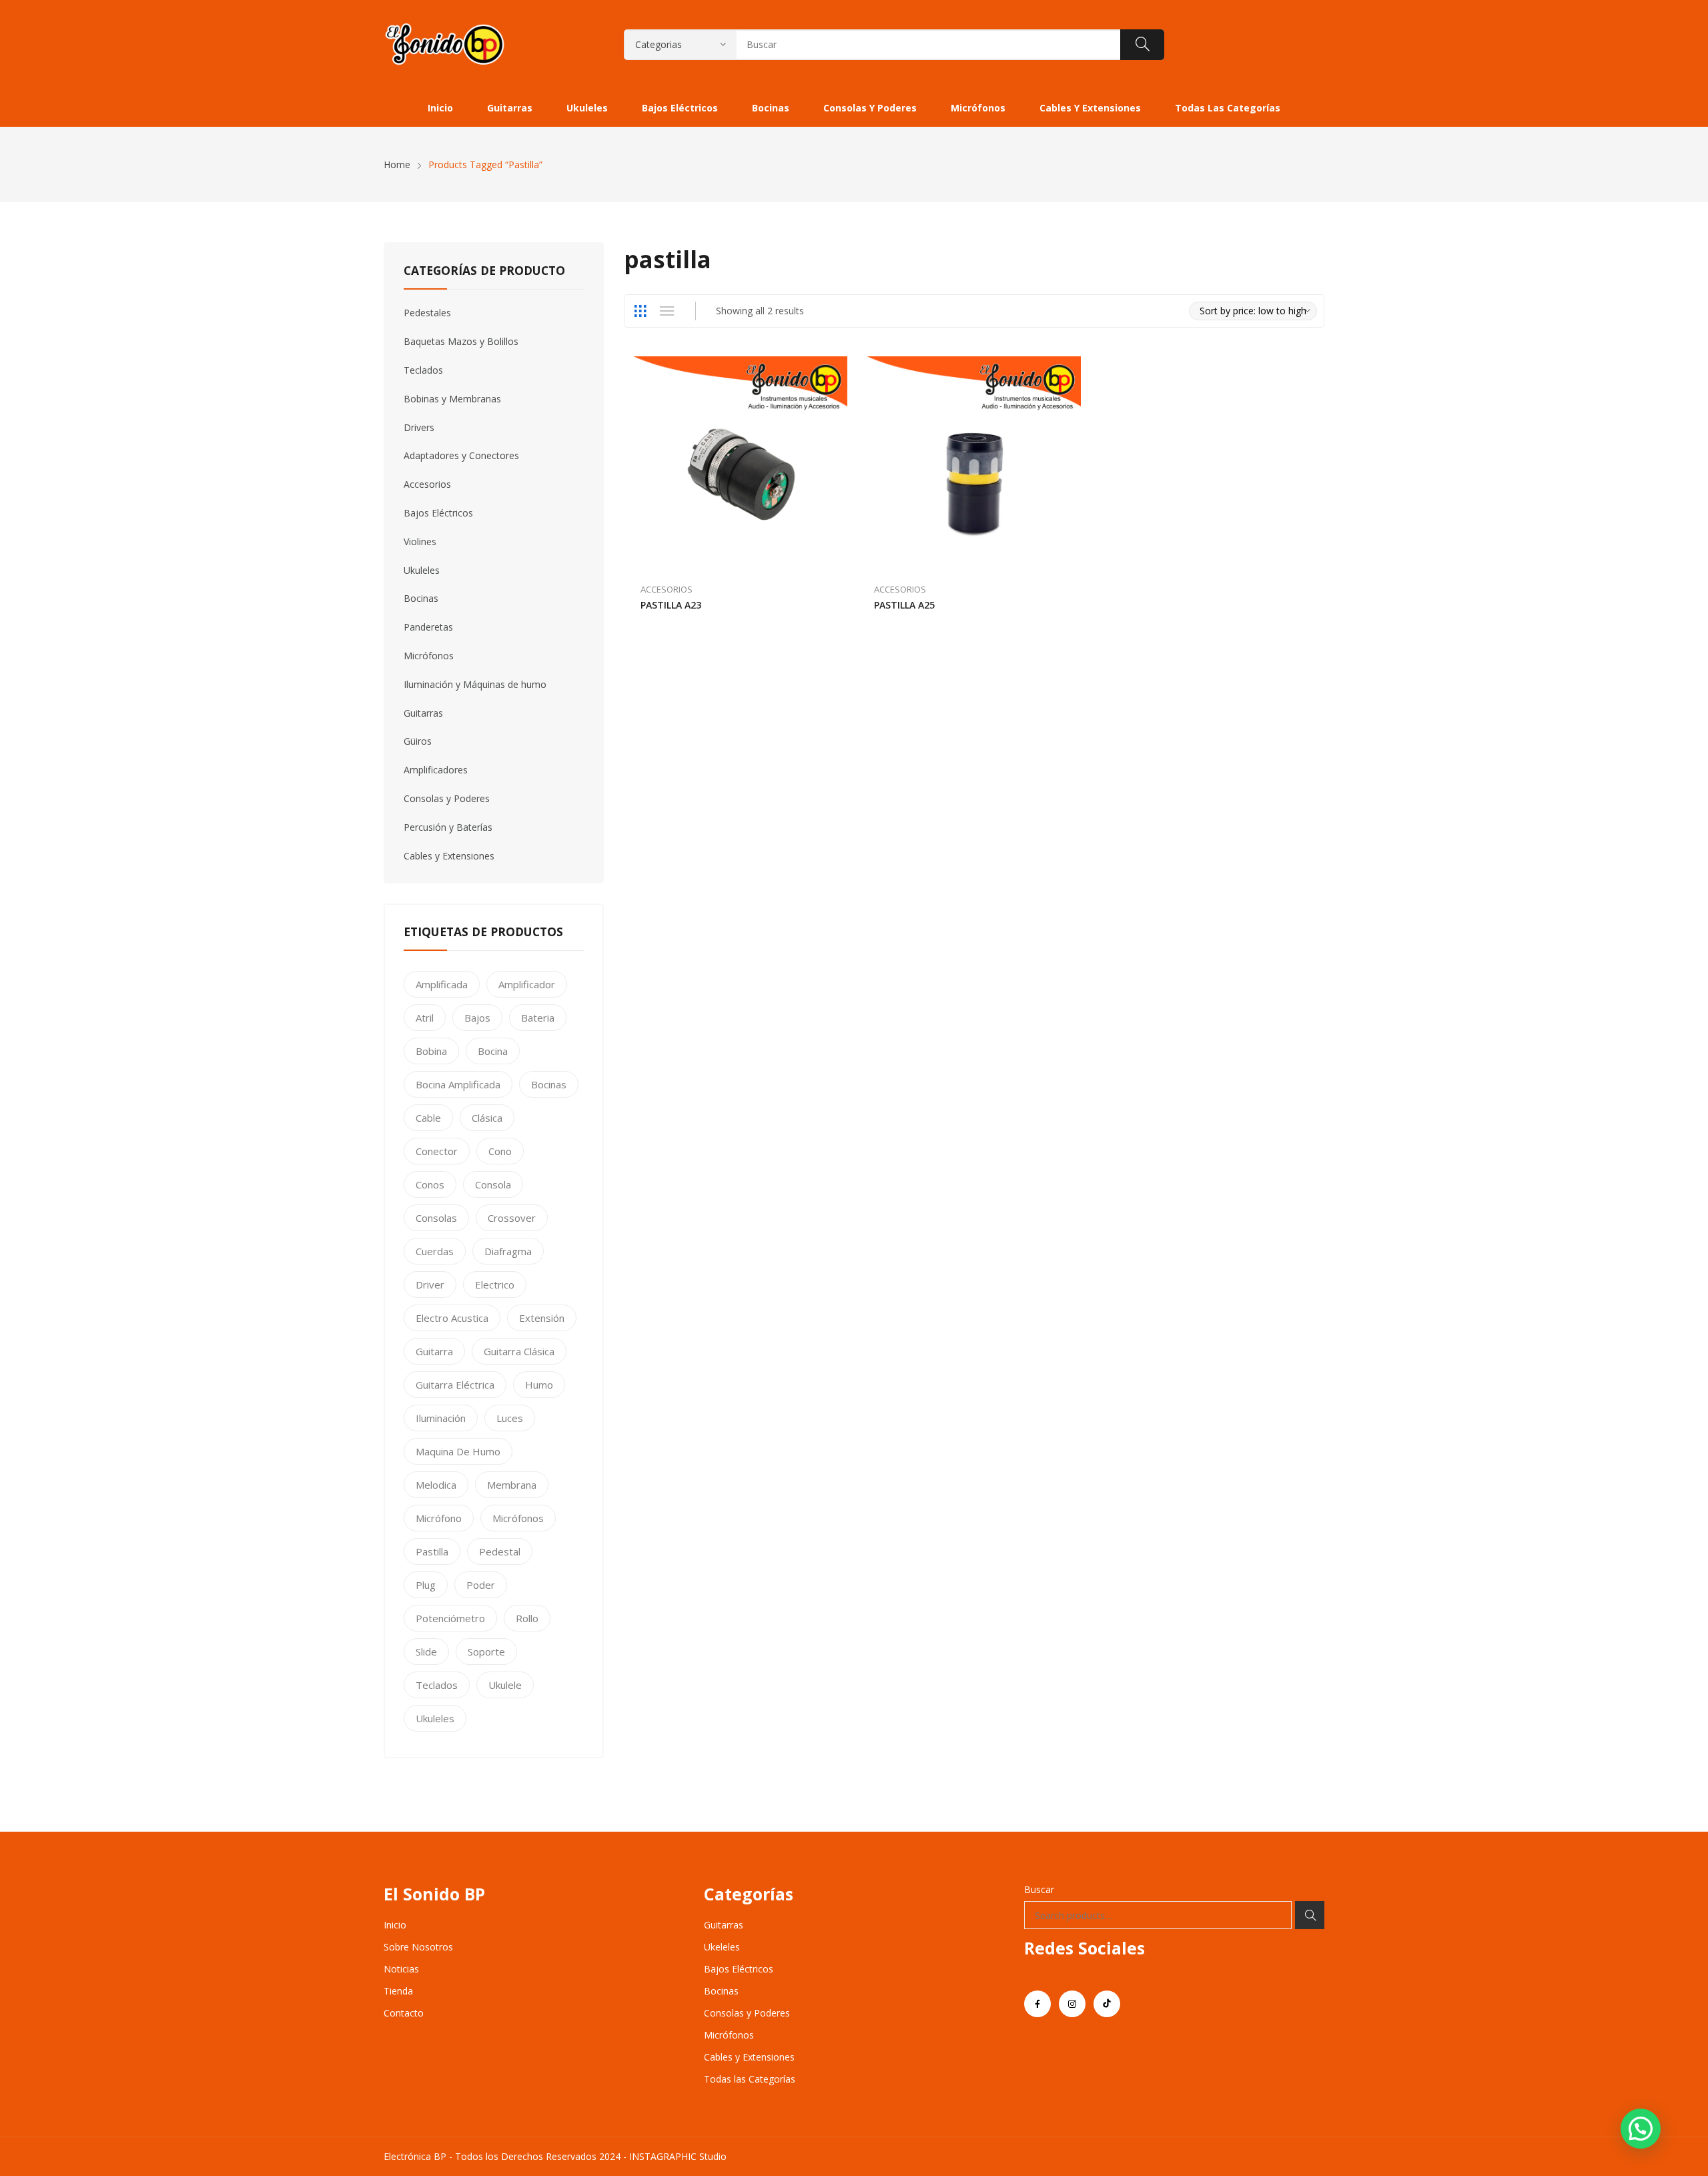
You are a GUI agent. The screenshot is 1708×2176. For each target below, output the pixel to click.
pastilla (432, 1551)
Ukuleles (422, 570)
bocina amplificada (458, 1084)
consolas (436, 1218)
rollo (527, 1618)
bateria (538, 1018)
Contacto (404, 2013)
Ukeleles (722, 1947)
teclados (437, 1685)
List (667, 311)
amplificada (442, 984)
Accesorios (667, 589)
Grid (640, 311)
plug (426, 1585)
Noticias (401, 1969)
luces (510, 1418)
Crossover (512, 1218)
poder (481, 1585)
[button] (1641, 2129)
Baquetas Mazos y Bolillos (461, 341)
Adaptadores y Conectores (461, 455)
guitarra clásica (519, 1351)
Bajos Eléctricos (438, 513)
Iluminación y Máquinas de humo (475, 684)
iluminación (441, 1418)
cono (500, 1151)
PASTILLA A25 (904, 605)
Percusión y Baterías (448, 827)
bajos (477, 1018)
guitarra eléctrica (455, 1385)
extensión (542, 1318)
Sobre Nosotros (418, 1947)
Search (1310, 1915)
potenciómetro (450, 1618)
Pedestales (427, 313)
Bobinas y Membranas (452, 399)
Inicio (395, 1925)
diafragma (508, 1251)
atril (425, 1018)
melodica (436, 1485)
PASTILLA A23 (671, 605)
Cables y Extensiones (449, 856)
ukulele (505, 1685)
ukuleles (435, 1718)
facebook (1037, 2004)
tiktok (1107, 2004)
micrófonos (518, 1518)
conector (437, 1151)
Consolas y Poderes (447, 798)
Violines (420, 541)
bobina (431, 1051)
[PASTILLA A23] (741, 463)
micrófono (439, 1518)
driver (430, 1285)
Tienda (398, 1991)
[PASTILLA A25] (974, 463)
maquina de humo (458, 1451)
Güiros (418, 741)
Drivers (419, 427)
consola (493, 1184)
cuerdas (435, 1251)
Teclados (423, 370)
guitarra (434, 1351)
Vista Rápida (841, 370)
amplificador (527, 984)
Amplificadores (436, 770)
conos (430, 1184)
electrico (495, 1285)
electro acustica (452, 1318)
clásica (487, 1118)
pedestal (500, 1551)
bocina (493, 1051)
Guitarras (423, 713)
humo (539, 1385)
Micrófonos (429, 656)
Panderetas (428, 627)
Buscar (1039, 1889)
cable (428, 1118)
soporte (486, 1652)
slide (426, 1652)
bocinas (549, 1084)
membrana (512, 1485)
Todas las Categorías (750, 2079)
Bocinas (421, 598)
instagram (1072, 2004)
